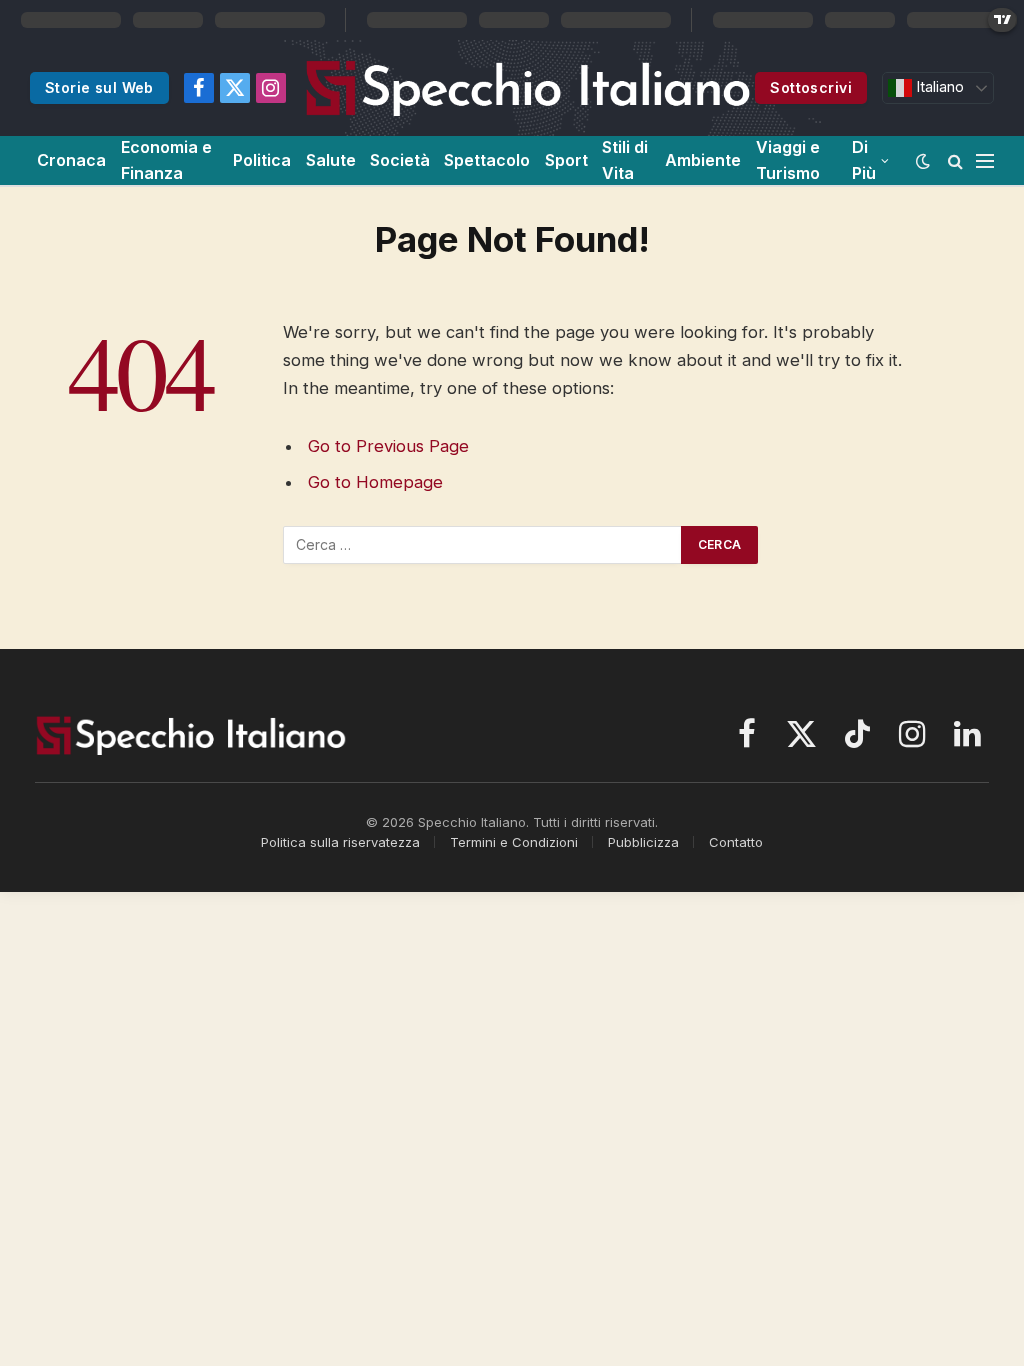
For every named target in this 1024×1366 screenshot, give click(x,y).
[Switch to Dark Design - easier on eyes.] (923, 161)
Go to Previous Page (388, 446)
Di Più (864, 160)
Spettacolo (487, 160)
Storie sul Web (99, 87)
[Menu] (985, 160)
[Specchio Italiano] (528, 88)
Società (400, 160)
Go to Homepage (375, 482)
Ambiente (703, 160)
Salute (331, 160)
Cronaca (71, 160)
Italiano (938, 87)
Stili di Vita (625, 160)
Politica (262, 160)
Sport (566, 160)
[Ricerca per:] (483, 545)
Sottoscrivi (811, 87)
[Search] (955, 160)
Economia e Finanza (166, 160)
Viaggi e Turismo (788, 160)
